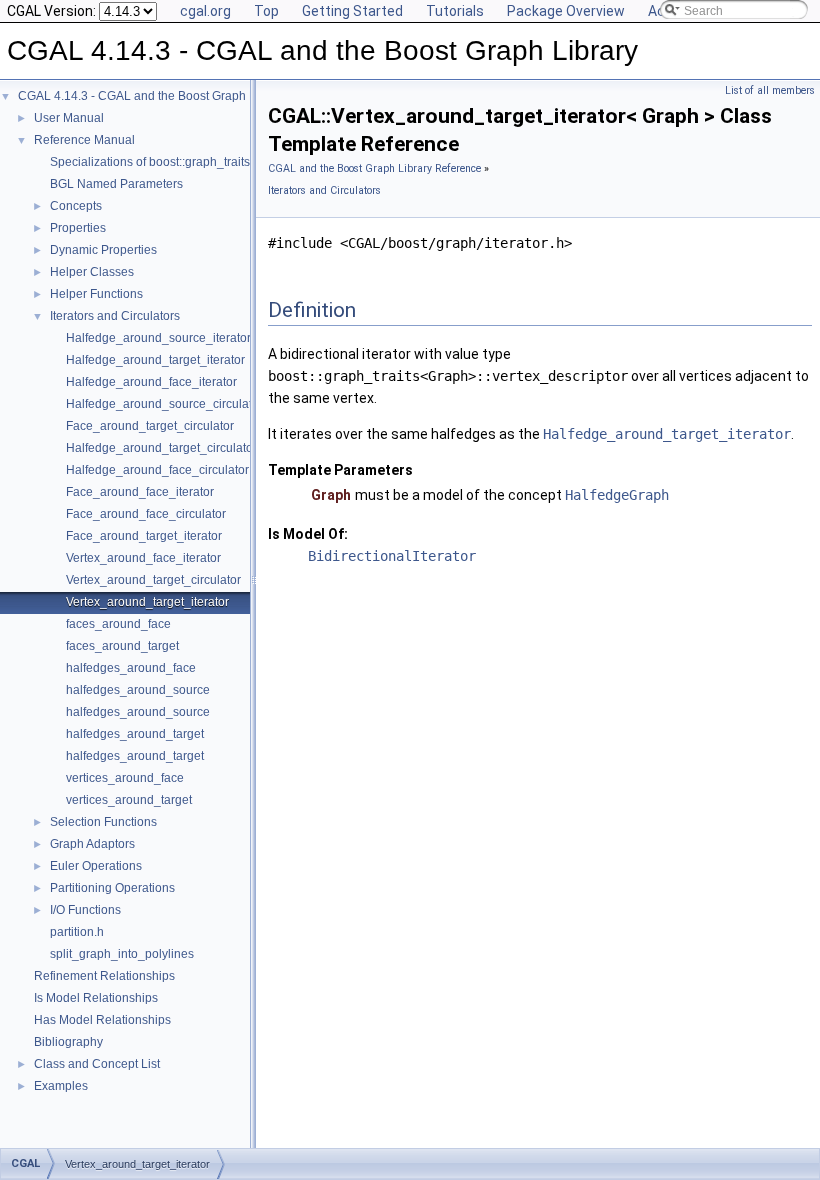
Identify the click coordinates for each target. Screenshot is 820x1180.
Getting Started (352, 11)
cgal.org (205, 11)
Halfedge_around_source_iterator (158, 338)
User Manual (69, 118)
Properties (78, 228)
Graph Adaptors (92, 844)
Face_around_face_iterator (140, 492)
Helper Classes (92, 272)
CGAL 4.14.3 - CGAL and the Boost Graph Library (152, 96)
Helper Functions (96, 294)
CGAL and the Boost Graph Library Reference (374, 168)
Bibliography (68, 1042)
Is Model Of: (308, 534)
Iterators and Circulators (115, 316)
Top (266, 11)
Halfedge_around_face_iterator (151, 382)
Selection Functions (103, 822)
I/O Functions (85, 910)
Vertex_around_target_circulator (153, 580)
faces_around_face (118, 624)
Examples (61, 1086)
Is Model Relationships (96, 998)
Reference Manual (84, 140)
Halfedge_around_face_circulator (157, 470)
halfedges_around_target (135, 734)
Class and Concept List (97, 1064)
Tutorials (455, 11)
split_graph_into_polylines (122, 954)
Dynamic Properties (103, 250)
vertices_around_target (129, 800)
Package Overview (566, 11)
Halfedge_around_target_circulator (161, 448)
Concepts (76, 206)
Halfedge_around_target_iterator (155, 360)
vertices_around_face (125, 778)
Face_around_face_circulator (146, 514)
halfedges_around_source (138, 690)
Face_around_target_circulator (150, 426)
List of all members (770, 90)
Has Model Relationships (102, 1020)
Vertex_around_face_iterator (143, 558)
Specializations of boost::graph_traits (150, 162)
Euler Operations (96, 866)
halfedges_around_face (131, 668)
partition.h (77, 932)
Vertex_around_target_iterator (147, 602)
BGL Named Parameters (116, 184)
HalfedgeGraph (617, 495)
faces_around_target (122, 646)
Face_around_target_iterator (144, 536)
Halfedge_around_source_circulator (164, 404)
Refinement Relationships (104, 976)
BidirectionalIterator (392, 556)
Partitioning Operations (112, 888)
